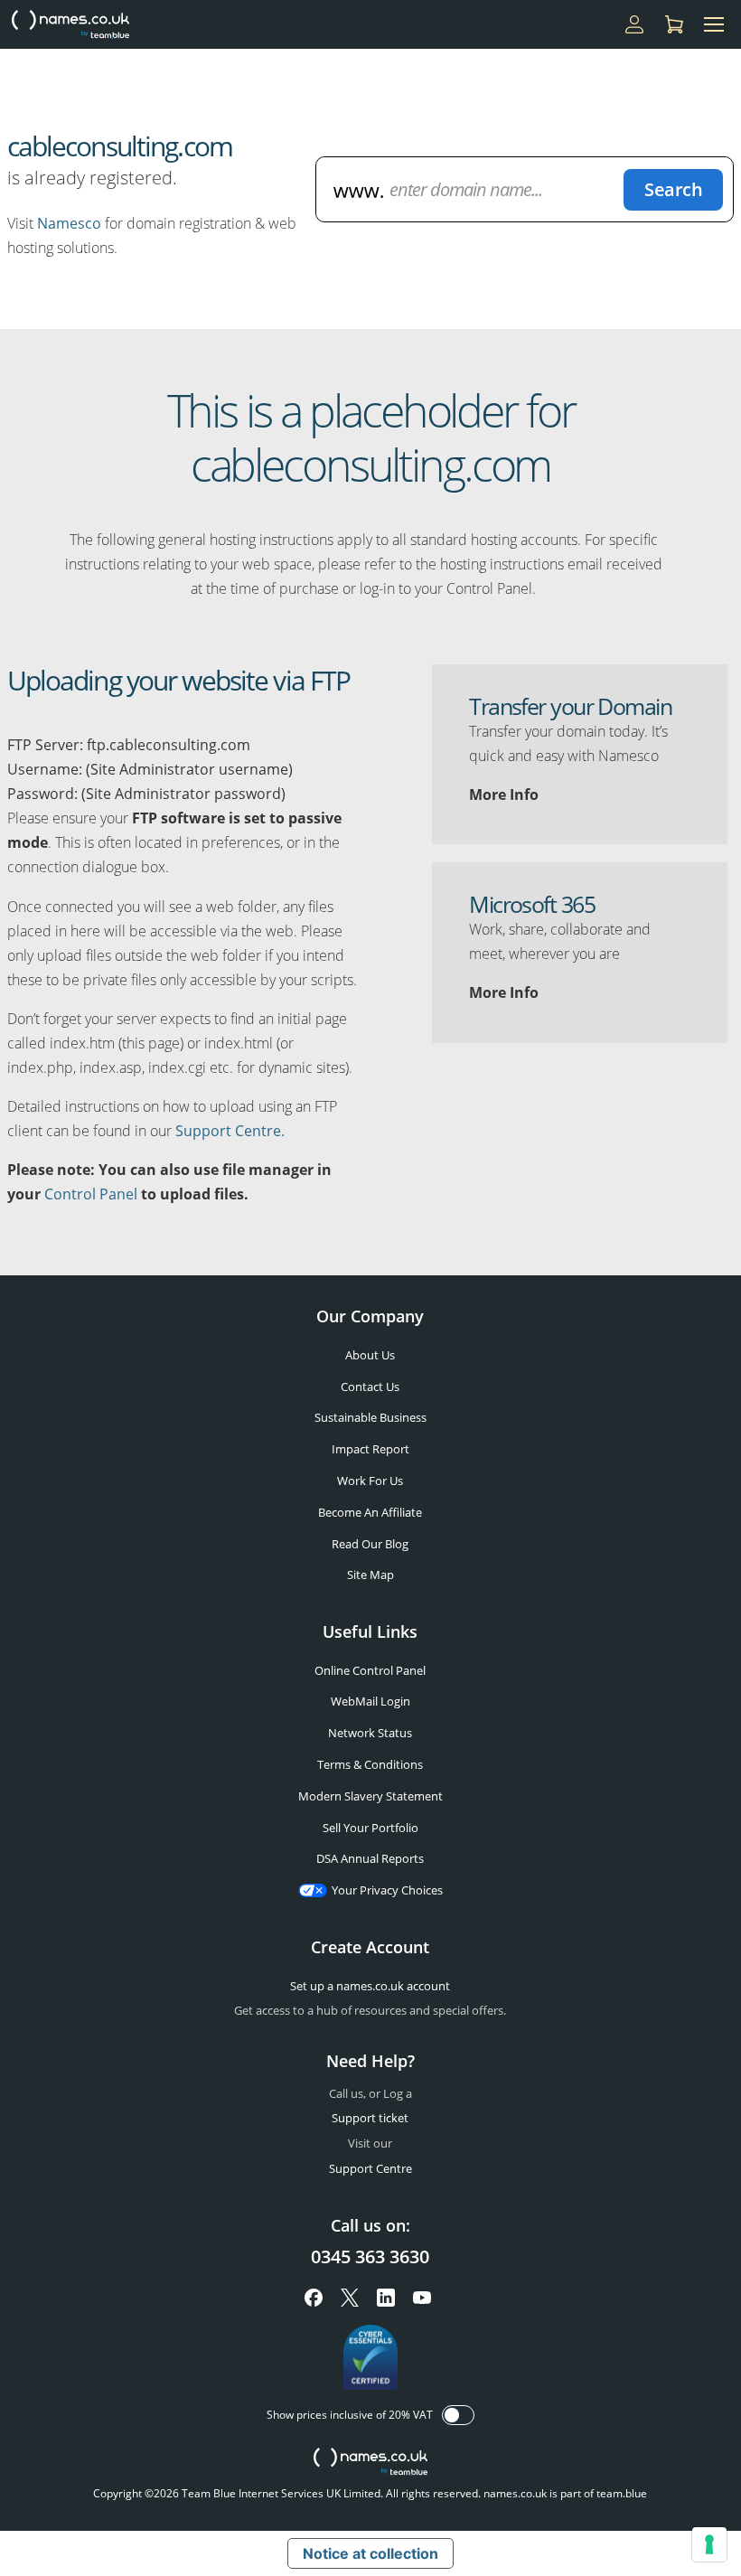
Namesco (69, 223)
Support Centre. (230, 1131)
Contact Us (370, 1387)
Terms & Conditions (370, 1764)
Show (458, 2415)
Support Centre (370, 2168)
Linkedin (386, 2298)
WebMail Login (370, 1701)
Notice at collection (370, 2553)
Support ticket (370, 2118)
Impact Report (370, 1449)
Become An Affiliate (370, 1512)
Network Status (370, 1733)
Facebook (314, 2298)
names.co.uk (370, 2463)
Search (673, 189)
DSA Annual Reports (370, 1858)
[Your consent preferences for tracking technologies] (709, 2544)
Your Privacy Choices (387, 1890)
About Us (370, 1355)
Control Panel (91, 1194)
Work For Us (370, 1481)
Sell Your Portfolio (370, 1828)
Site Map (370, 1575)
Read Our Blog (370, 1544)
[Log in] (634, 24)
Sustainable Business (370, 1417)
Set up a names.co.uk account (370, 1986)
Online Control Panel (370, 1670)
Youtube (422, 2298)
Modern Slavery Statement (370, 1796)
